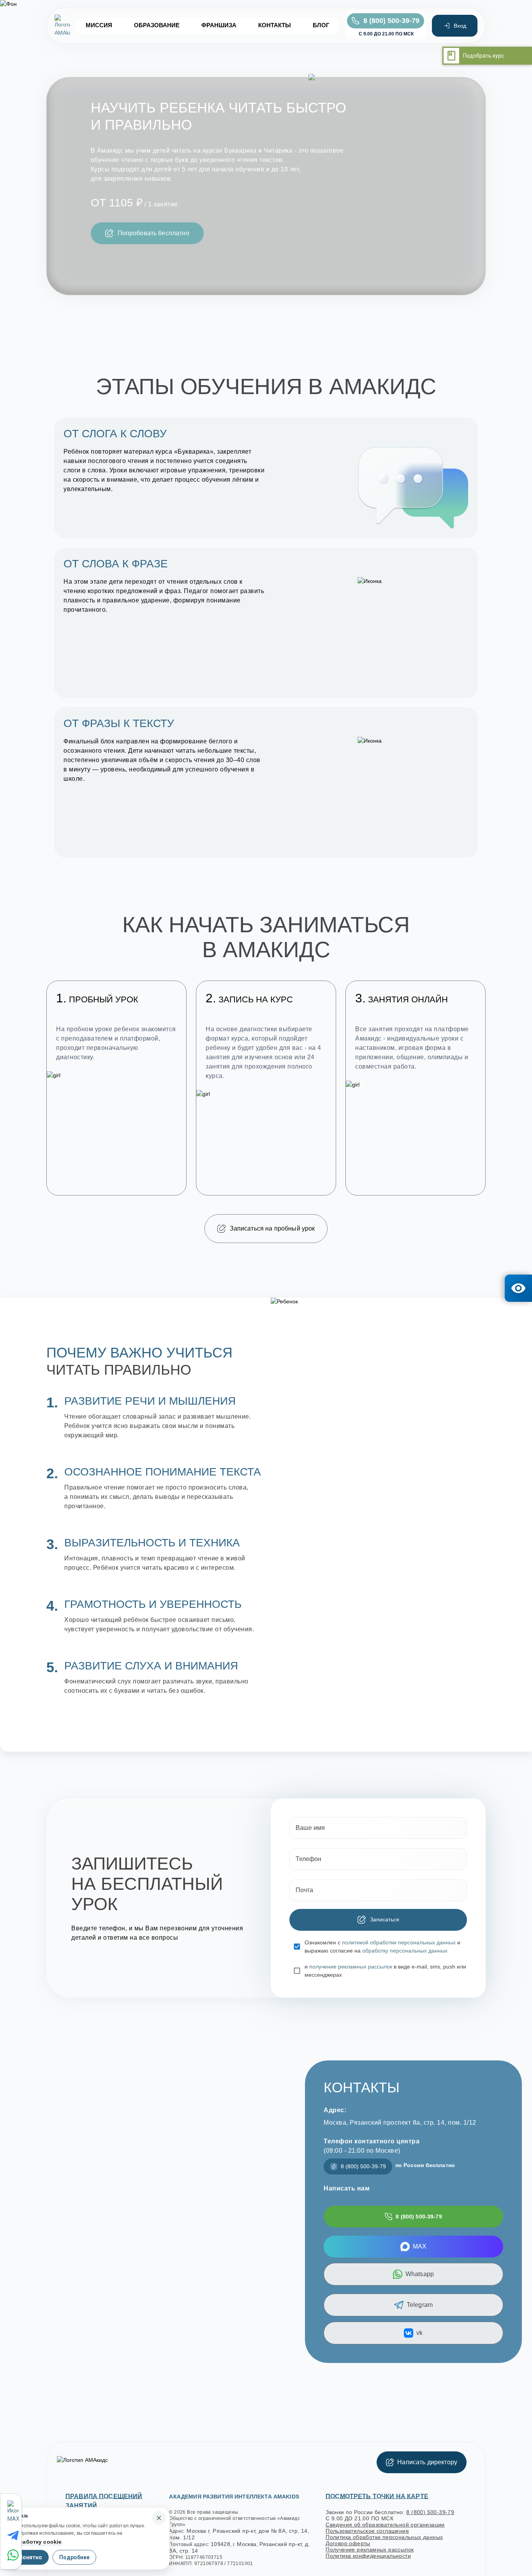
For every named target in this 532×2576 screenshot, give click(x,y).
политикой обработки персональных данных (399, 1942)
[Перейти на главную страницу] (62, 26)
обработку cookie (37, 2542)
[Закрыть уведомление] (159, 2518)
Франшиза (219, 25)
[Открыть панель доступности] (518, 1288)
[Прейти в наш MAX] (14, 2512)
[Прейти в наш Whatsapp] (14, 2555)
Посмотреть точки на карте (377, 2496)
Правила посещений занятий (104, 2501)
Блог (321, 25)
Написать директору (427, 2462)
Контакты (275, 25)
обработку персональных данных (405, 1951)
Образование (157, 25)
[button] (147, 233)
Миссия (99, 25)
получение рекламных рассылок (351, 1967)
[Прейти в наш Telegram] (14, 2536)
